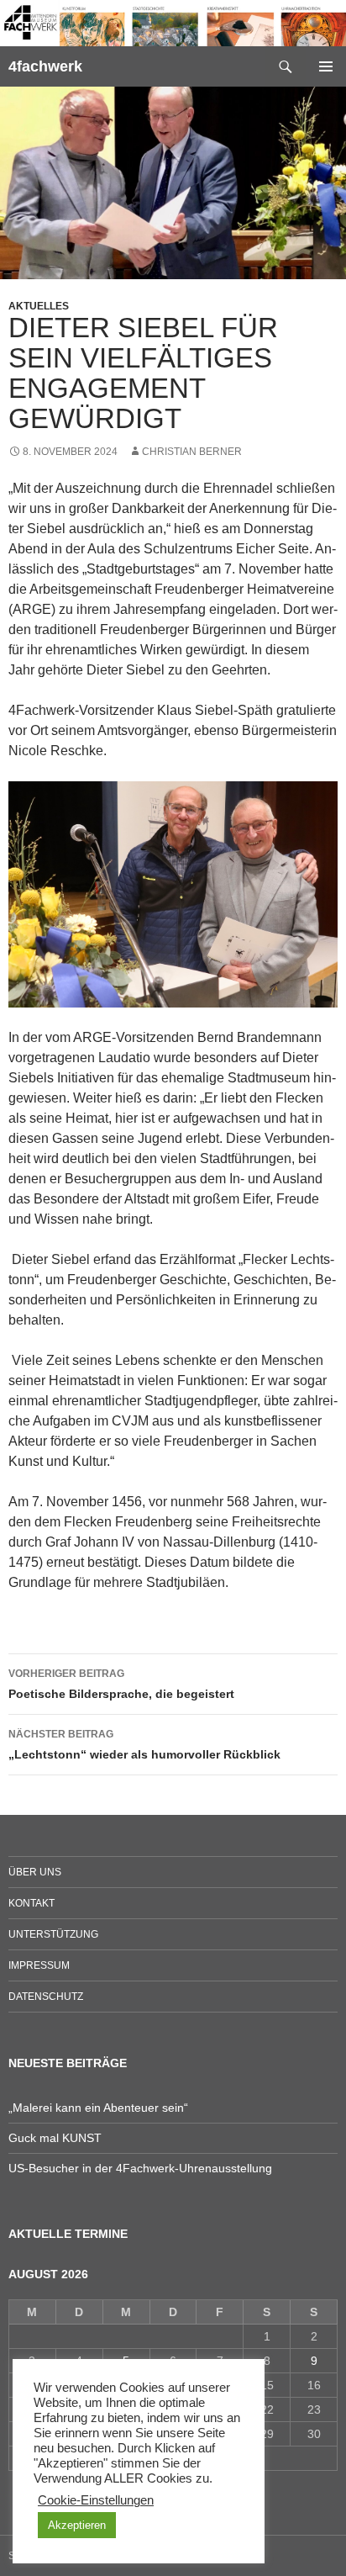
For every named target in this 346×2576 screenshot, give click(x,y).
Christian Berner (192, 452)
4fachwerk (45, 66)
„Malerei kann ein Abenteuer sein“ (98, 2108)
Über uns (35, 1872)
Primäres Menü (326, 66)
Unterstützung (53, 1934)
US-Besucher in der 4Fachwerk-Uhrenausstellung (140, 2168)
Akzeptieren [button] (77, 2525)
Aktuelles (39, 306)
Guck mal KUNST (55, 2138)
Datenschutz (46, 1997)
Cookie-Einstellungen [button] (96, 2500)
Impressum (39, 1965)
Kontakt (31, 1903)
